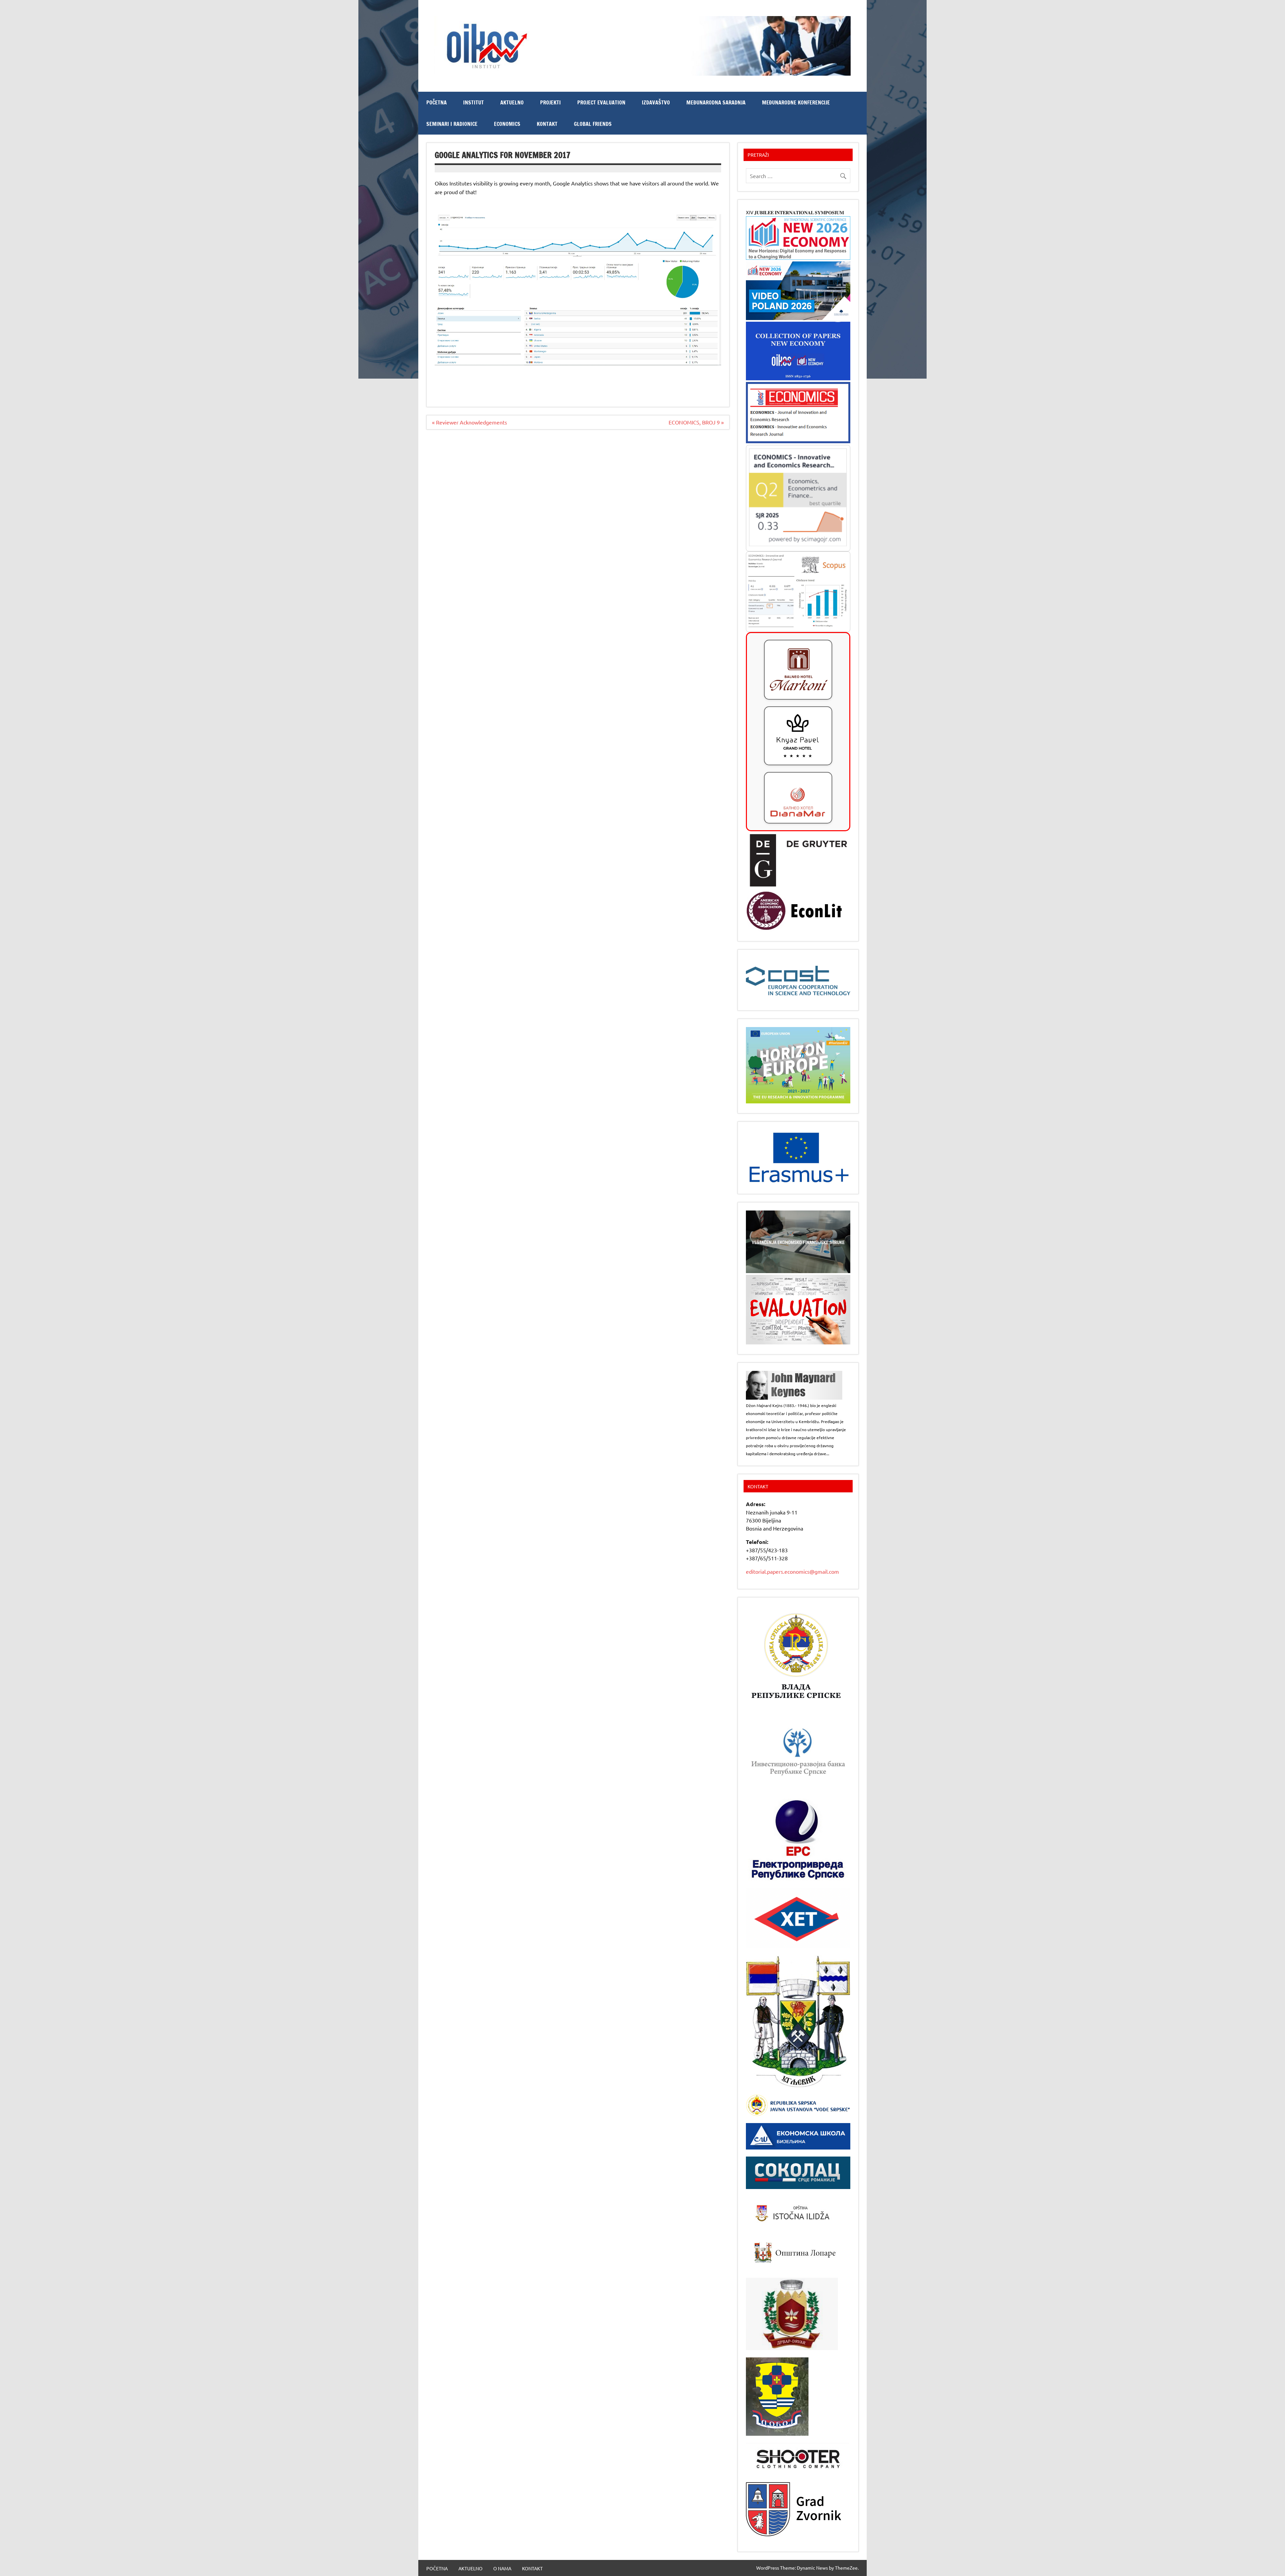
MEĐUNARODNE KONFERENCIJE (796, 102)
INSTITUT (474, 102)
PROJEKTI (550, 102)
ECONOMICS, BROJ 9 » (696, 422)
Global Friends (593, 124)
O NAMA (502, 2568)
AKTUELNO (512, 102)
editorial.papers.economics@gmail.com (792, 1571)
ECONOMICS (507, 124)
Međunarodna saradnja (716, 102)
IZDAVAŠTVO (656, 102)
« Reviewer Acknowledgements (469, 422)
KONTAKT (547, 124)
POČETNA (437, 102)
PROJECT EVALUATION (601, 102)
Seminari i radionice (452, 124)
